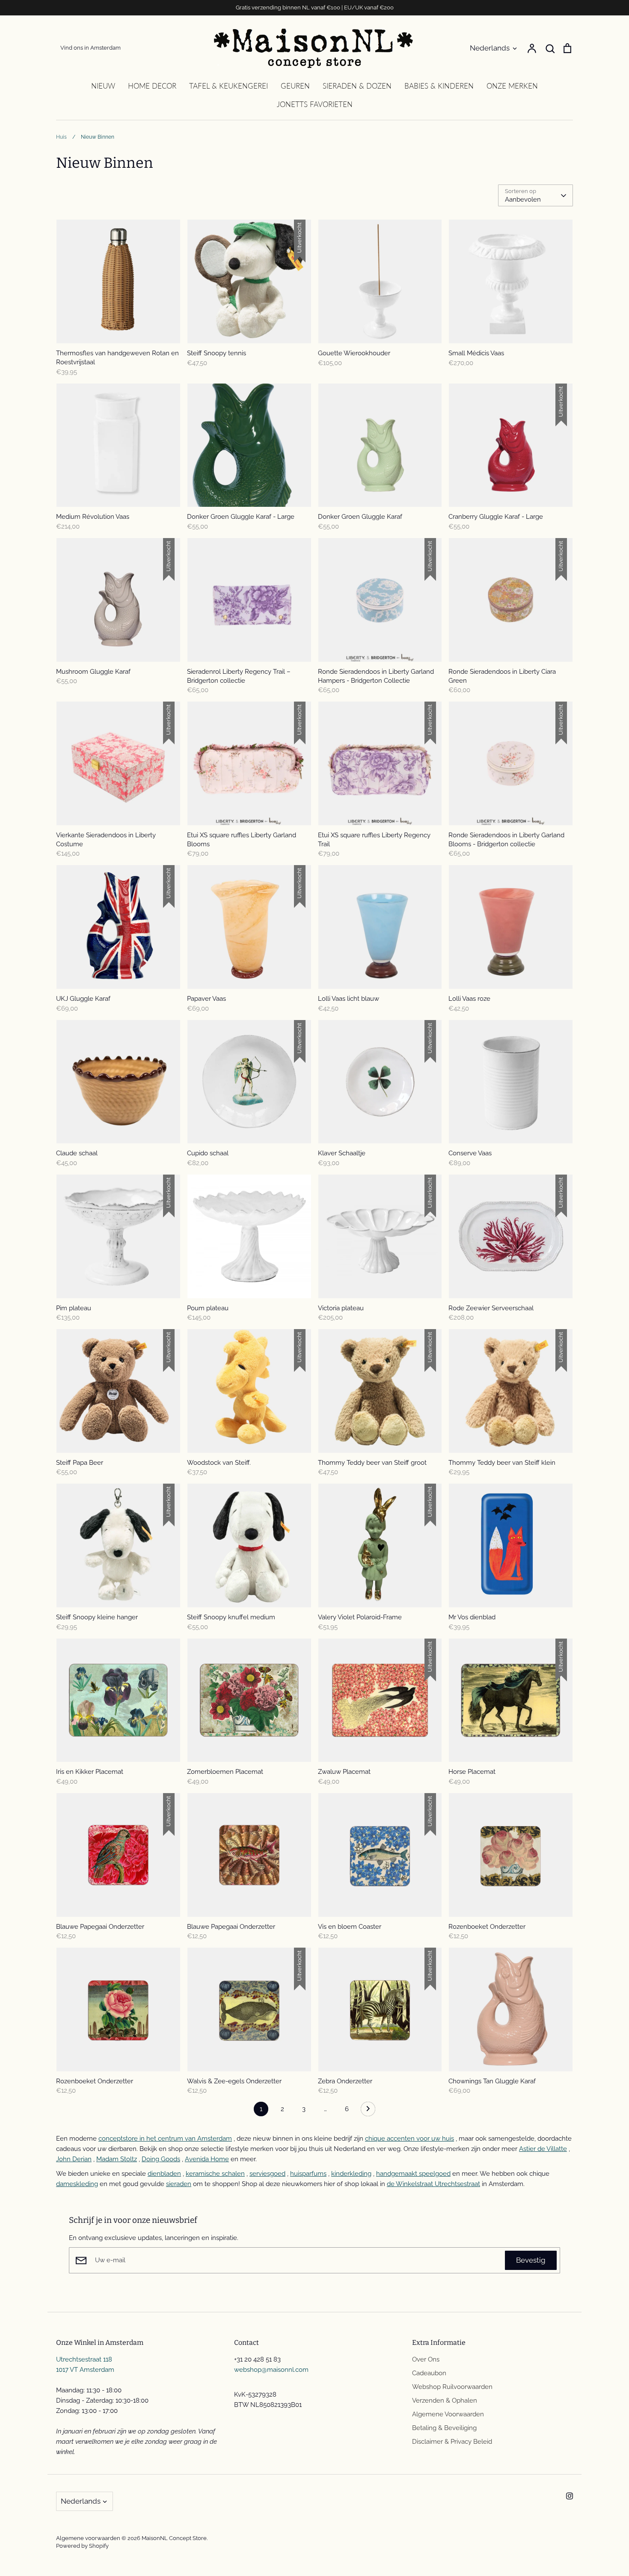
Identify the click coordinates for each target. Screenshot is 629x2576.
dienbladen (164, 2174)
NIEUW (103, 86)
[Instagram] (570, 2496)
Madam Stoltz (117, 2159)
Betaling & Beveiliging (444, 2428)
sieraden (179, 2184)
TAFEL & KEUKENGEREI (228, 86)
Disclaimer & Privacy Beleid (452, 2442)
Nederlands (490, 48)
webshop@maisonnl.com (271, 2370)
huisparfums (308, 2174)
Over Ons (426, 2359)
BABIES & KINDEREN (439, 86)
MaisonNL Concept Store (174, 2538)
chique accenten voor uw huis (409, 2139)
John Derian (74, 2159)
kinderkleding (351, 2174)
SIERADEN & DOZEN (357, 86)
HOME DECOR (152, 86)
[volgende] (368, 2111)
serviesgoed (267, 2174)
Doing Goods (161, 2159)
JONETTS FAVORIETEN (315, 104)
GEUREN (295, 86)
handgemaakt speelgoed (413, 2174)
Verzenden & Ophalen (445, 2400)
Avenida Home (207, 2159)
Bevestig (531, 2260)
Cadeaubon (429, 2373)
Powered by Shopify (82, 2546)
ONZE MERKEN (512, 86)
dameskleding (77, 2184)
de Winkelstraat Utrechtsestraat (433, 2184)
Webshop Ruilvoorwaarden (452, 2387)
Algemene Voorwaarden (448, 2414)
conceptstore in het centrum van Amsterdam (165, 2139)
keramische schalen (215, 2174)
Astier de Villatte (543, 2149)
